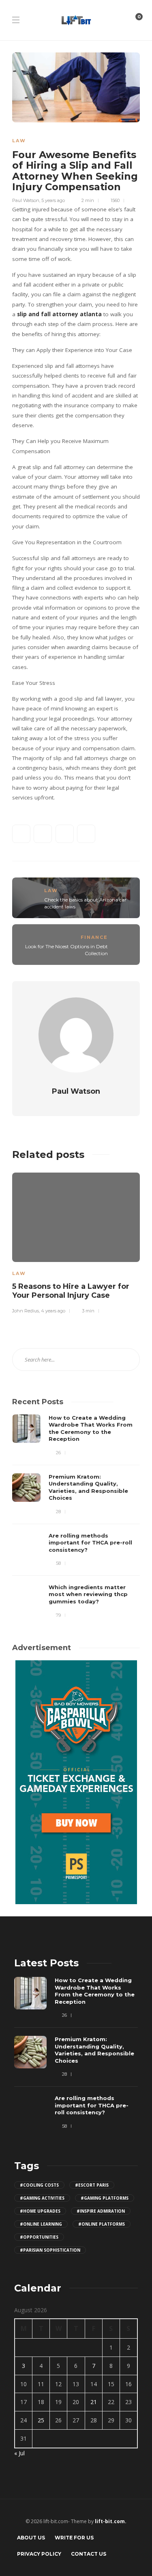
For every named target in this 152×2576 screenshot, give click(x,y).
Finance (94, 937)
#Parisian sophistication (50, 2250)
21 (94, 2402)
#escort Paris (92, 2185)
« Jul (19, 2453)
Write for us (74, 2538)
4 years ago (53, 1311)
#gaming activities (42, 2198)
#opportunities (39, 2237)
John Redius (26, 1311)
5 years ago (53, 200)
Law (19, 141)
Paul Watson (26, 200)
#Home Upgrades (40, 2211)
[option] (76, 1242)
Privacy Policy (39, 2554)
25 (41, 2420)
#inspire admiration (101, 2211)
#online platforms (102, 2224)
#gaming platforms (105, 2198)
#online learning (41, 2224)
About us (31, 2538)
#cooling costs (39, 2185)
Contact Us (89, 2554)
